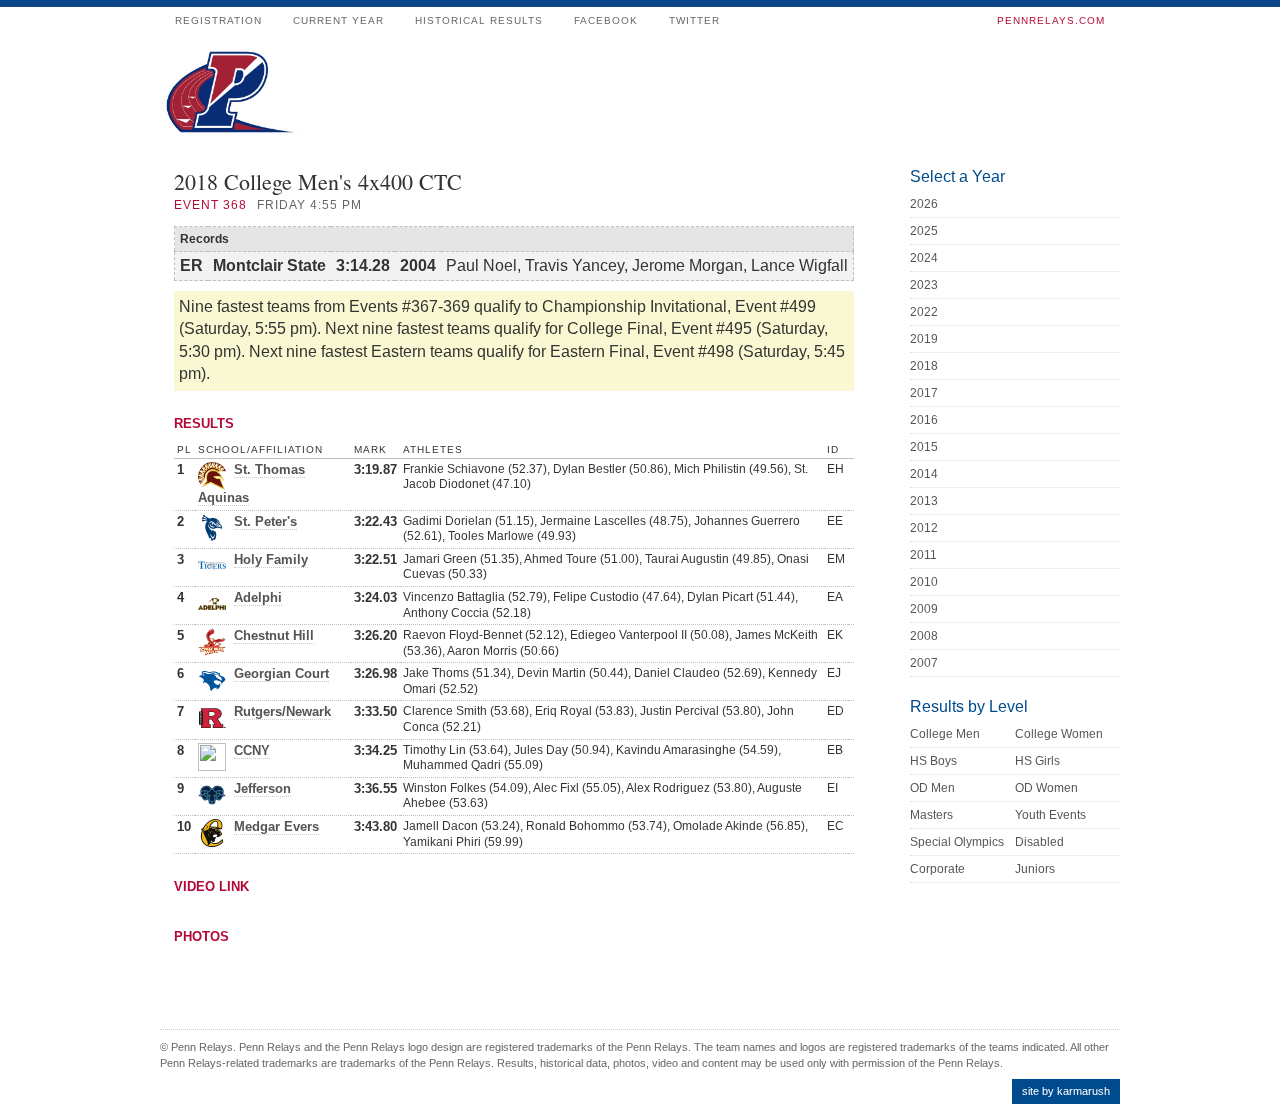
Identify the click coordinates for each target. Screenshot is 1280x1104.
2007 (924, 663)
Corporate (937, 869)
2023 (924, 285)
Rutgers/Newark (282, 711)
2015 (924, 447)
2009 (924, 609)
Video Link (211, 886)
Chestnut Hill (274, 635)
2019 (924, 339)
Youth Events (1050, 815)
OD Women (1046, 788)
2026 (924, 204)
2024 (924, 258)
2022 (924, 312)
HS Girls (1037, 761)
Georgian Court (281, 673)
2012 (924, 528)
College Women (1059, 734)
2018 (924, 366)
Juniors (1035, 869)
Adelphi (258, 597)
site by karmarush (1066, 1091)
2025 (924, 231)
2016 (924, 420)
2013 (924, 501)
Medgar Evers (276, 826)
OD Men (932, 788)
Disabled (1039, 842)
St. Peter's (265, 521)
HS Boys (933, 761)
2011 (923, 555)
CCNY (252, 750)
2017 (924, 393)
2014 (924, 474)
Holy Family (271, 559)
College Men (945, 734)
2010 (924, 582)
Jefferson (262, 788)
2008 (924, 636)
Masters (931, 815)
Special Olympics (957, 842)
